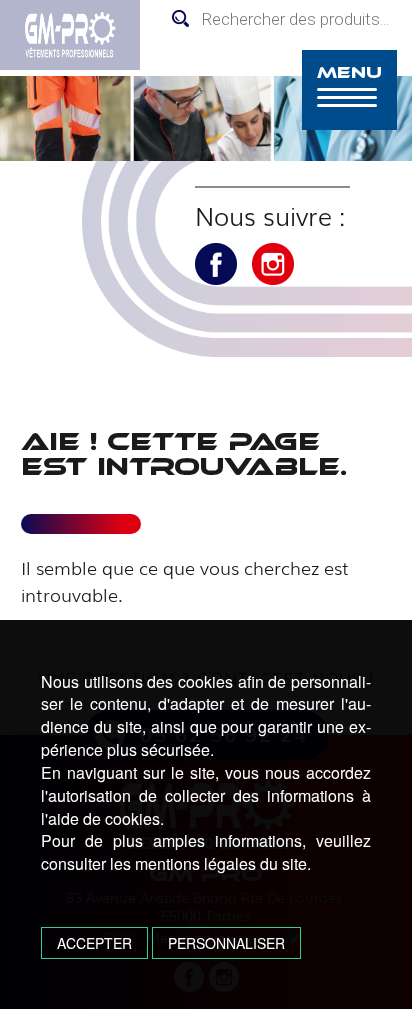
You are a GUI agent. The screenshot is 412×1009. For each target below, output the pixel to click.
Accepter (94, 943)
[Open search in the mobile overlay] (287, 19)
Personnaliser (226, 943)
